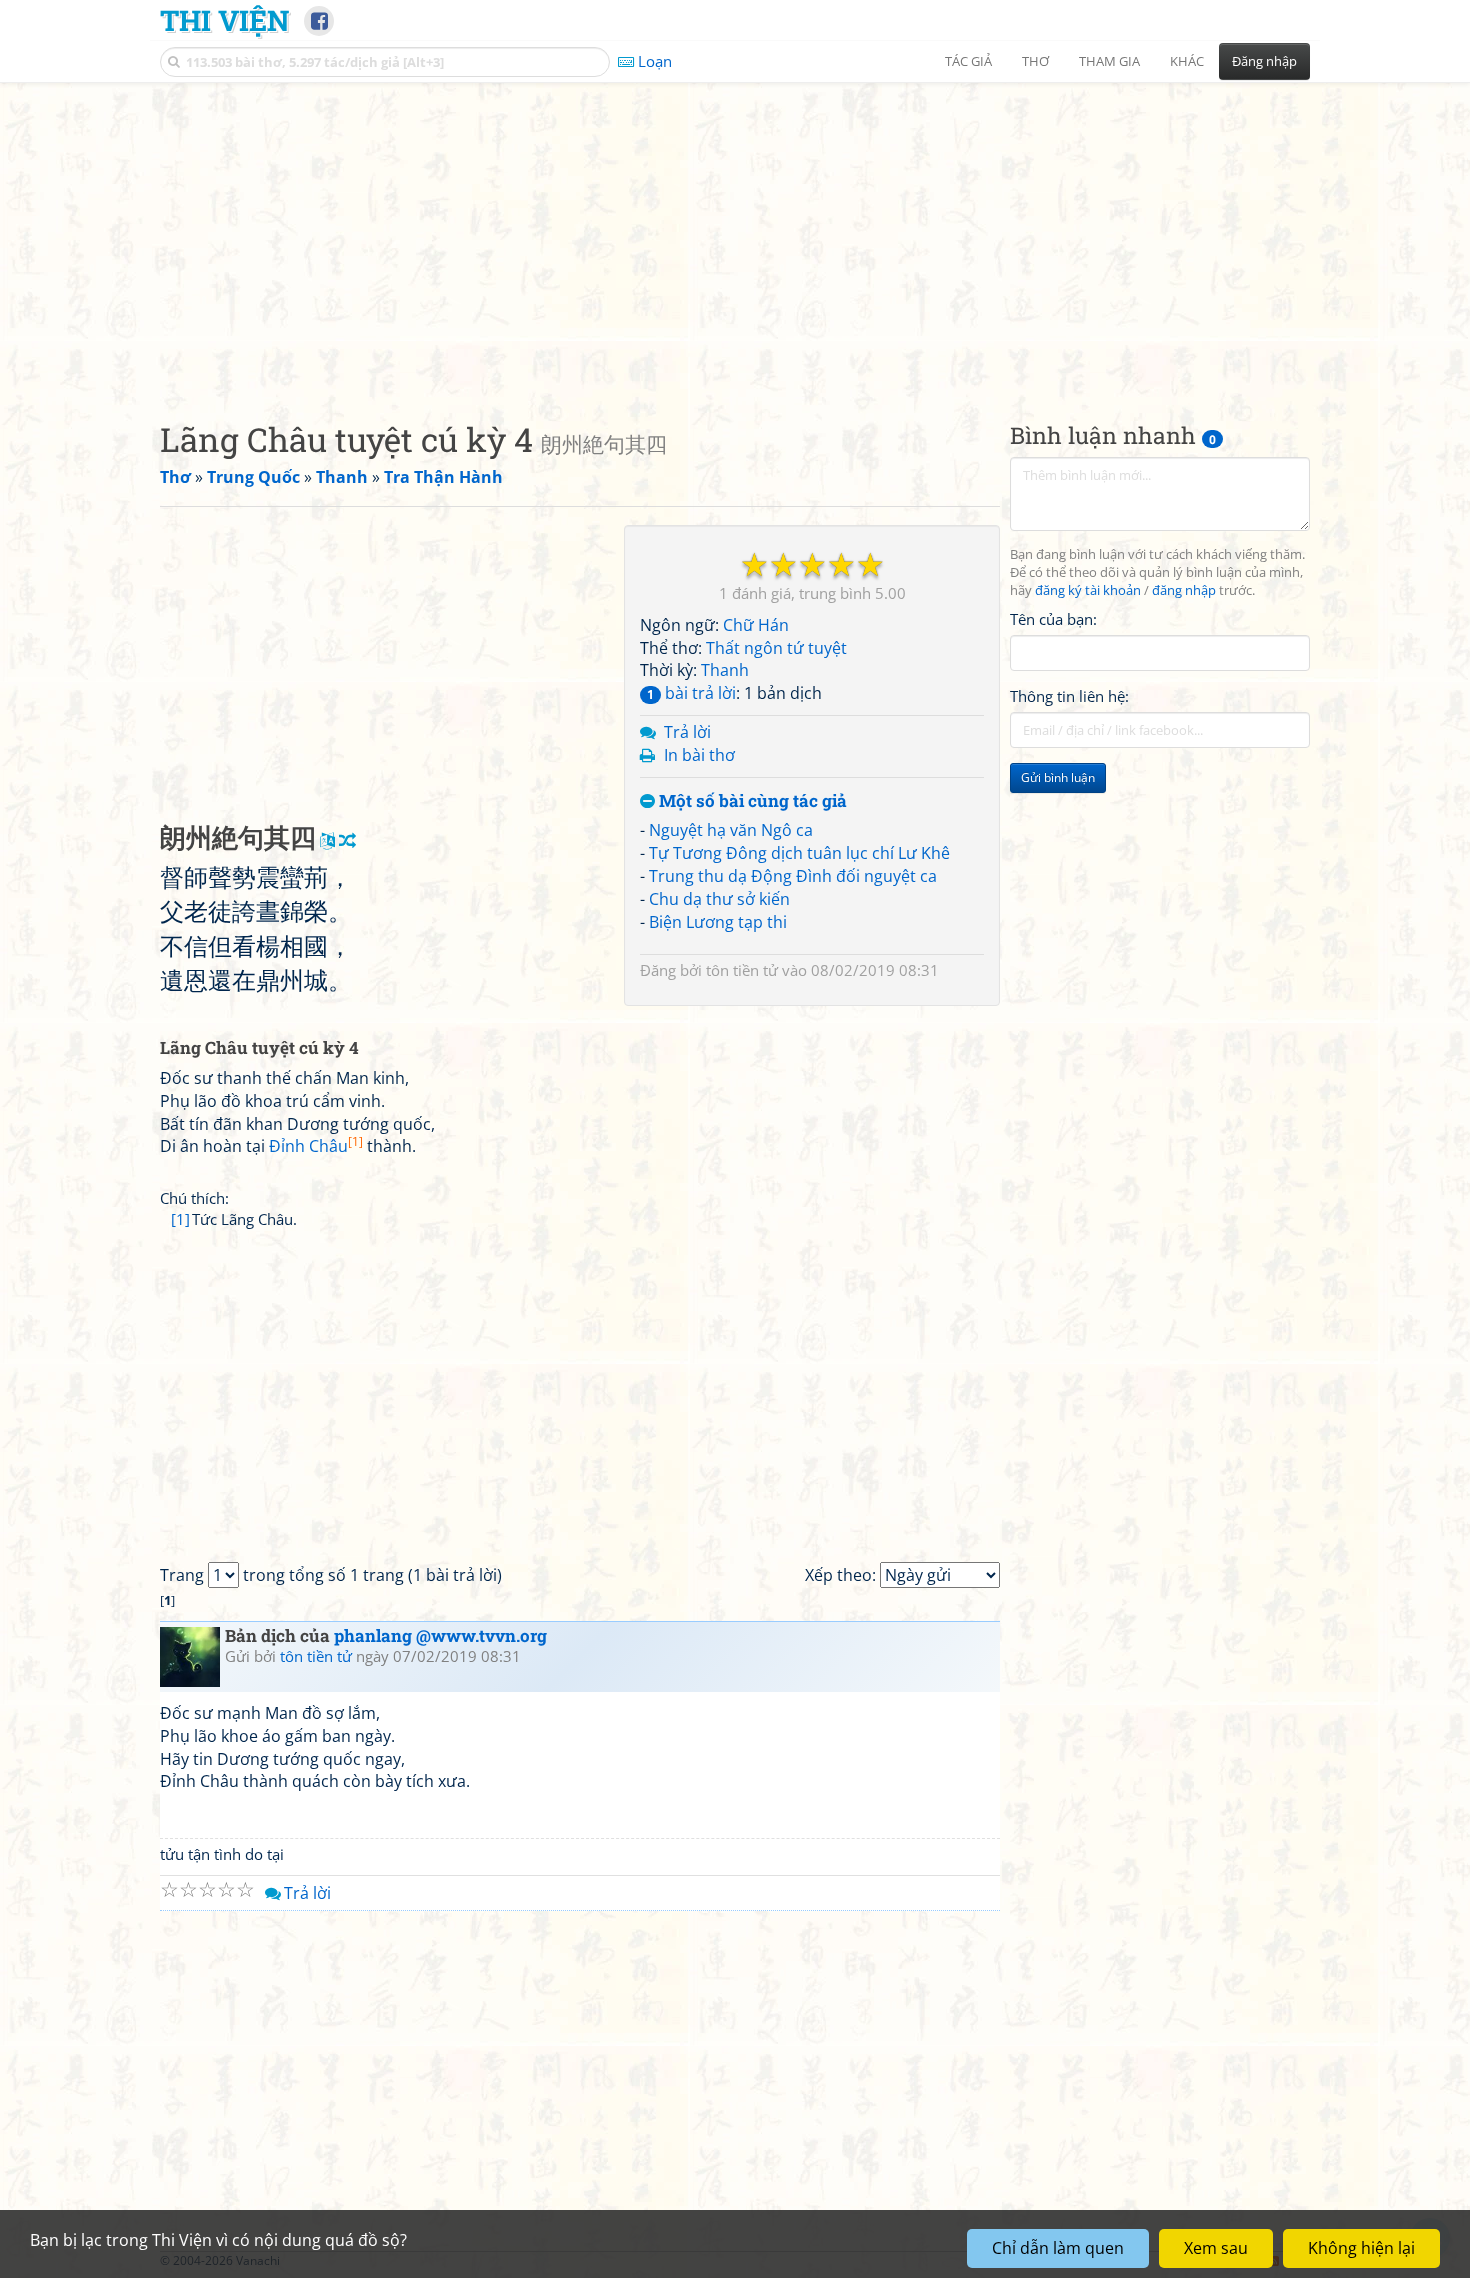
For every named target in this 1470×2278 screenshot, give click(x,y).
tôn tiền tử (742, 970)
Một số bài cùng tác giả (751, 801)
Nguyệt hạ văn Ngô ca (731, 830)
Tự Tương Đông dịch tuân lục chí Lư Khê (799, 853)
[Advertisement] (735, 235)
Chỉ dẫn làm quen (1058, 2248)
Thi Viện (224, 20)
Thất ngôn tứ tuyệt (776, 648)
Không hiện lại (1361, 2248)
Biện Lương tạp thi (718, 922)
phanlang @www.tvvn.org (440, 1635)
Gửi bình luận (1058, 777)
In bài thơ (699, 755)
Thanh (725, 670)
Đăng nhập (1264, 61)
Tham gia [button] (1109, 61)
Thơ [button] (1035, 61)
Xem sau (1216, 2248)
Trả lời (687, 732)
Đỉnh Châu (316, 1146)
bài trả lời (691, 693)
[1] (180, 1219)
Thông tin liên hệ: (1069, 696)
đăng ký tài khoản (1088, 590)
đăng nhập (1184, 590)
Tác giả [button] (968, 61)
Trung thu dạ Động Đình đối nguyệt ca (793, 876)
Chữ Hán (756, 625)
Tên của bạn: (1053, 619)
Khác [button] (1187, 61)
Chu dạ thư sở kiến (719, 899)
